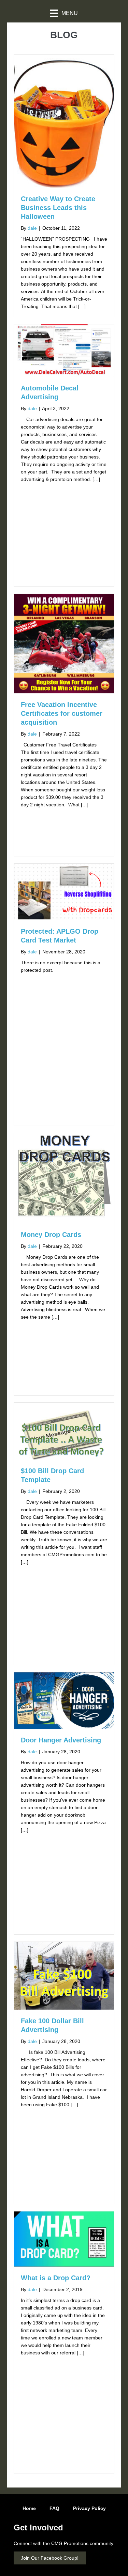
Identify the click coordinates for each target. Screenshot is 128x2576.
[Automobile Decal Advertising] (64, 350)
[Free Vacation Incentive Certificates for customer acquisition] (64, 643)
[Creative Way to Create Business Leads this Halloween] (64, 121)
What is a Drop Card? (56, 2278)
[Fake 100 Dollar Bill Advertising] (64, 1975)
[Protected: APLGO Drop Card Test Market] (64, 891)
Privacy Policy (89, 2508)
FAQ (54, 2508)
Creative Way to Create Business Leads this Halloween (58, 208)
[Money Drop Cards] (64, 1178)
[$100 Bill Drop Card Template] (64, 1431)
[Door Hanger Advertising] (64, 1700)
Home (29, 2508)
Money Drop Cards (51, 1235)
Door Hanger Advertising (61, 1740)
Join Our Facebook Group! (50, 2558)
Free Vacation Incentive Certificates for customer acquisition (62, 713)
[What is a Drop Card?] (64, 2239)
